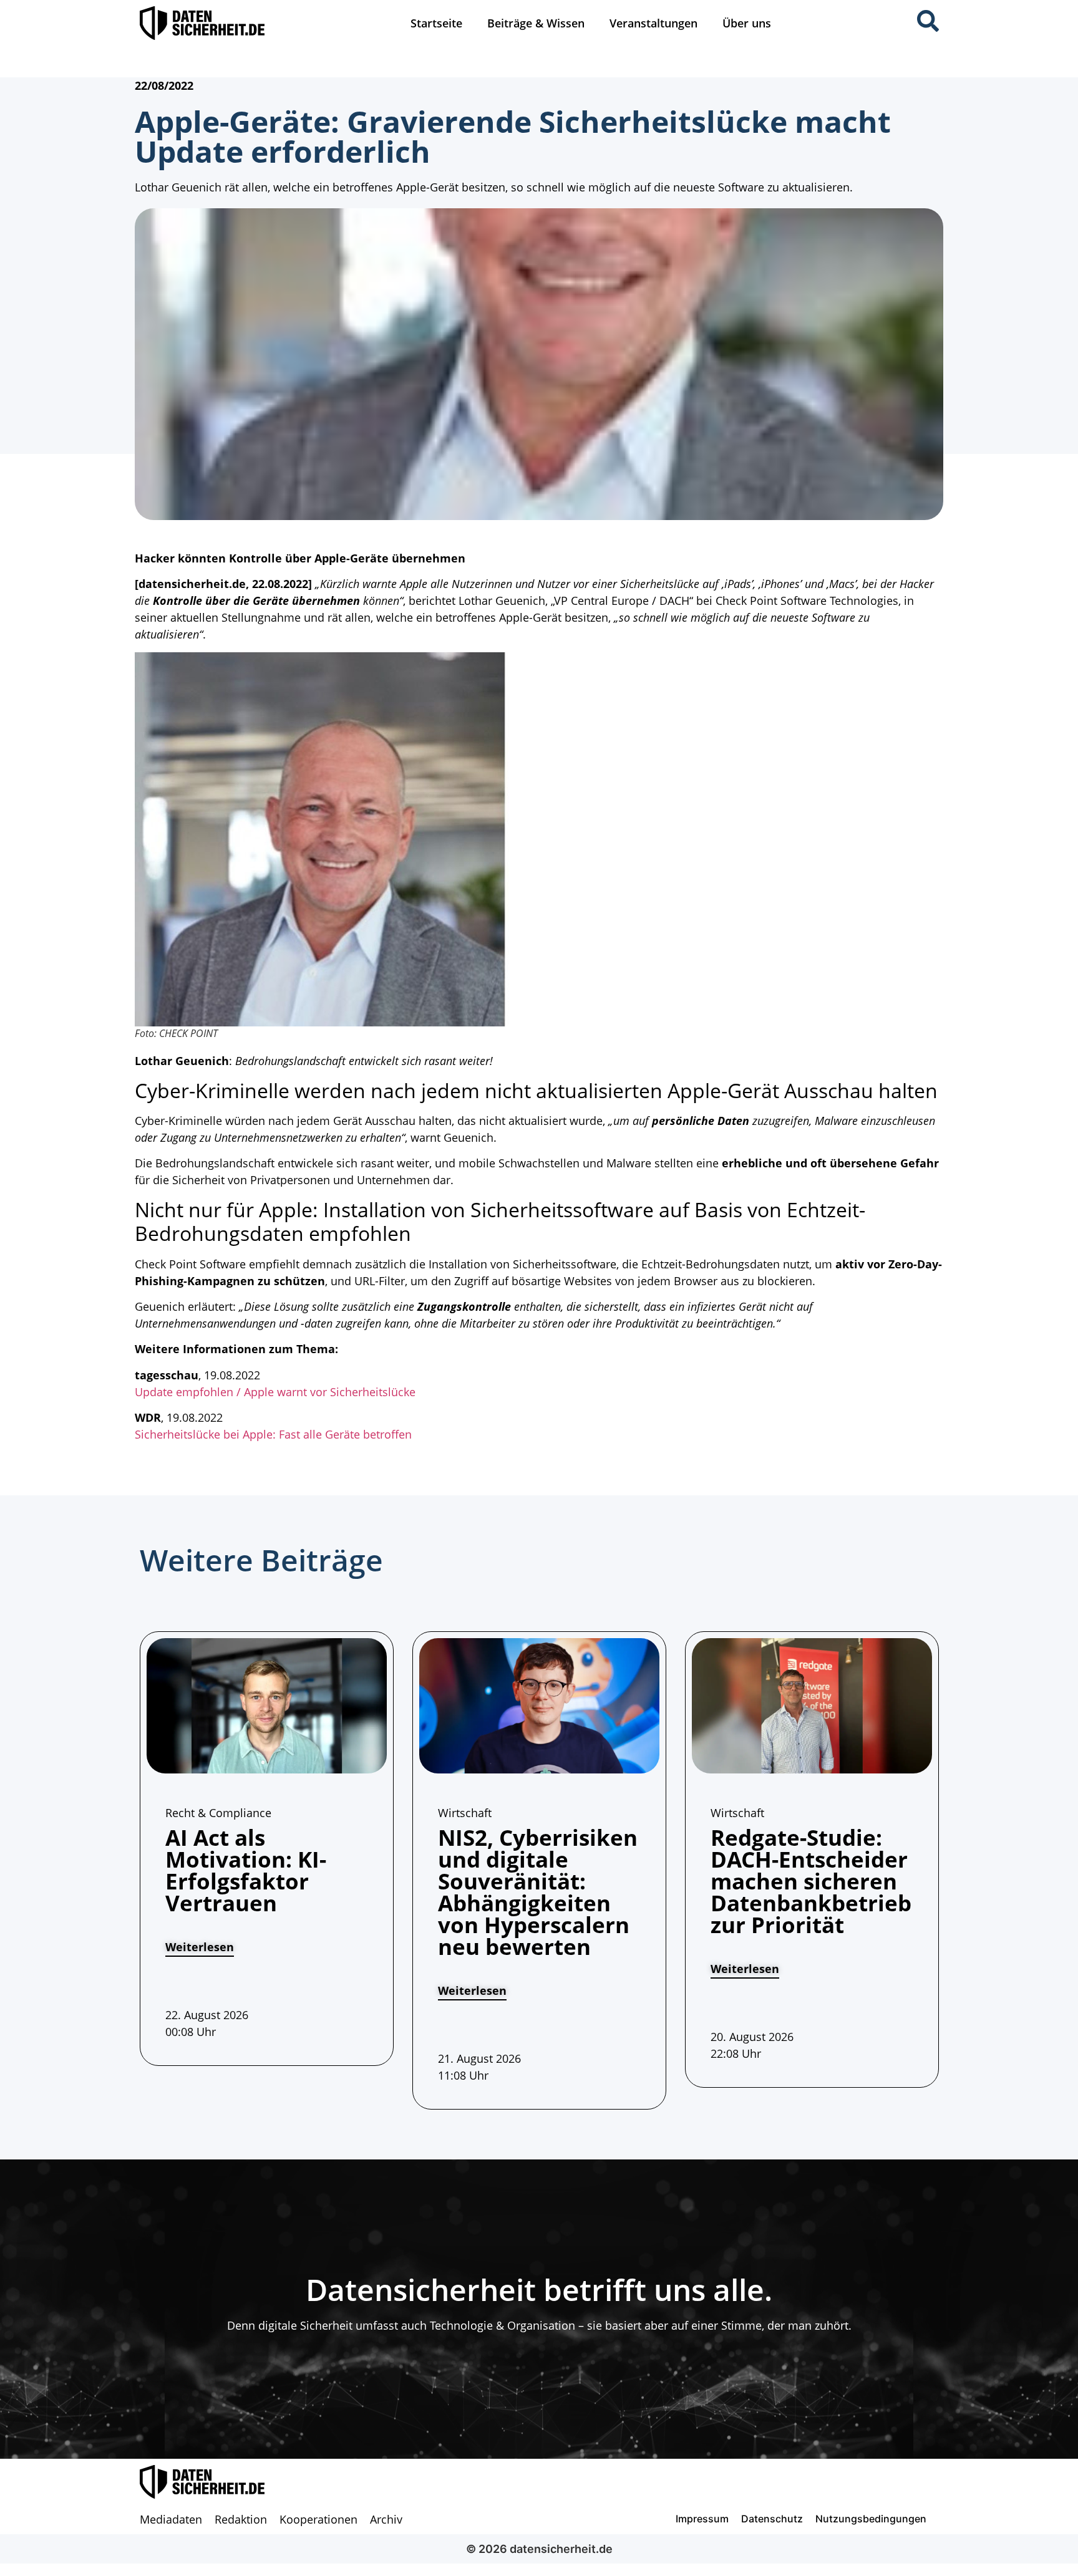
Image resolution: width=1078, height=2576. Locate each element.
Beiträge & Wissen (536, 23)
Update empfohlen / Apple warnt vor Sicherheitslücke (275, 1392)
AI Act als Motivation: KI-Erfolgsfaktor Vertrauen (246, 1870)
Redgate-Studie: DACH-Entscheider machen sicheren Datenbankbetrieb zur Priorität (811, 1881)
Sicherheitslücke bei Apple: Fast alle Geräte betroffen (273, 1434)
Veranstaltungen (653, 23)
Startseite (436, 23)
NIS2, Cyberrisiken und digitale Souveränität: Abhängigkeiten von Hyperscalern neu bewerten (538, 1892)
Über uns (747, 23)
